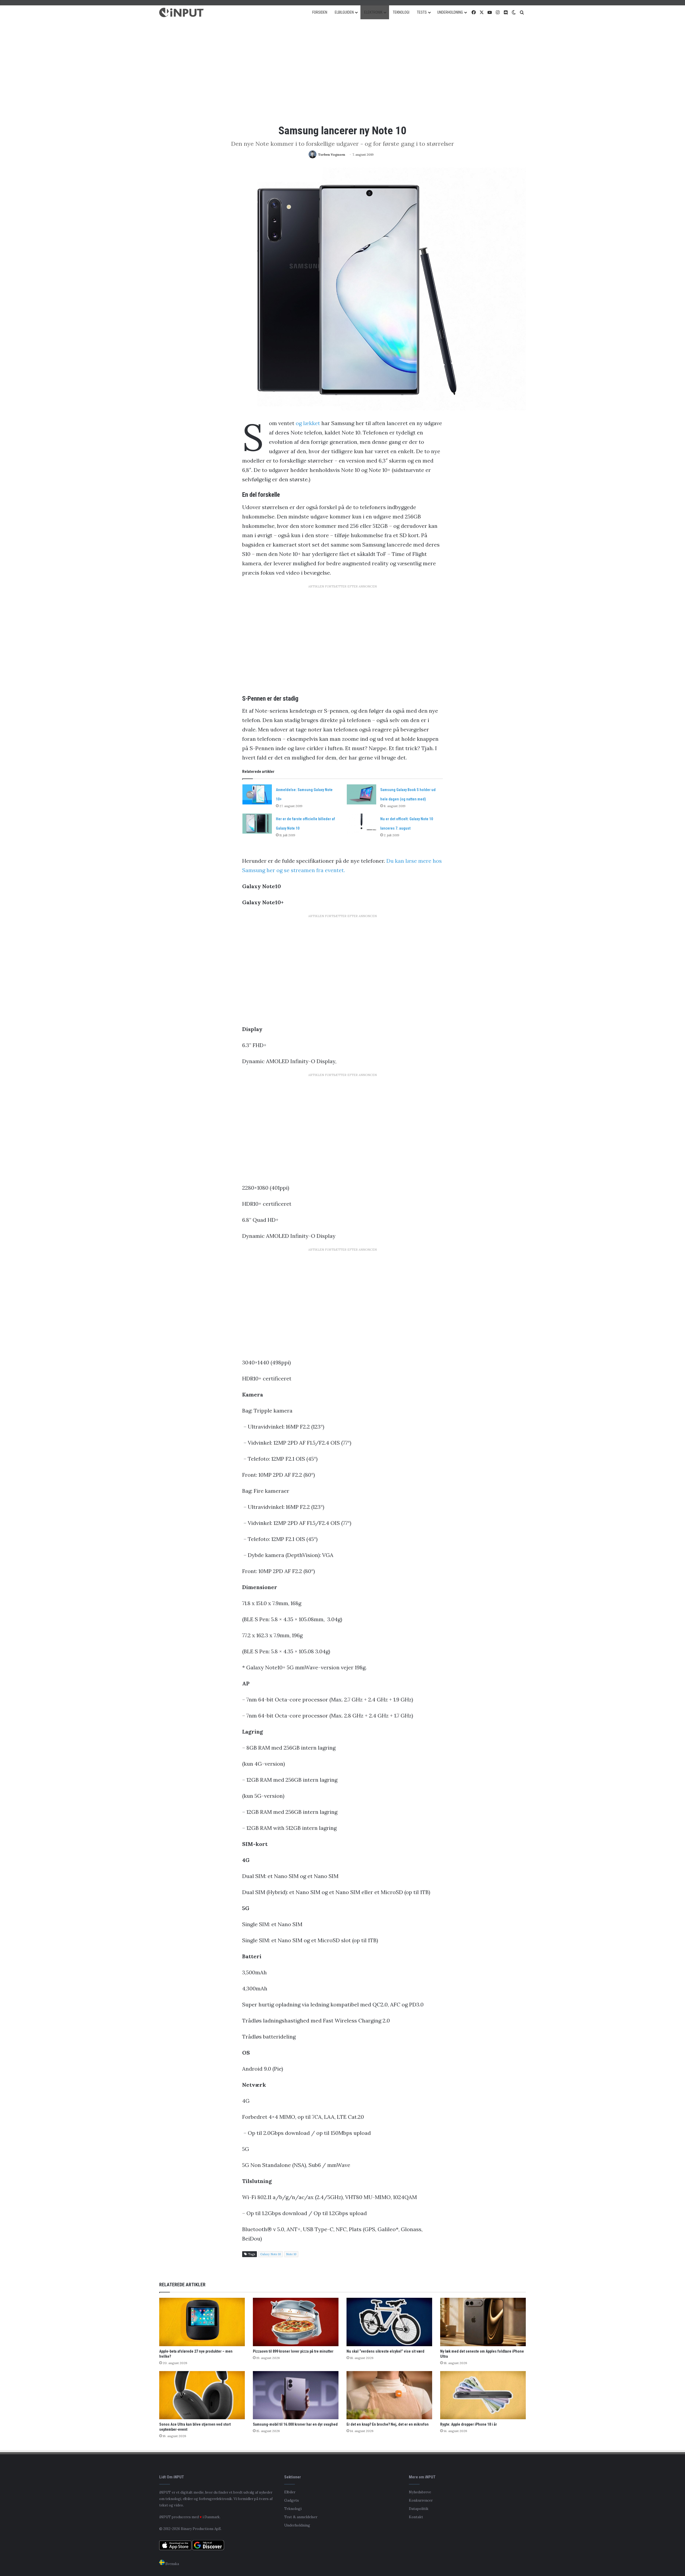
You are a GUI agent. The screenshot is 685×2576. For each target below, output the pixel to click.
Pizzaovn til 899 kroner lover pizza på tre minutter (293, 2351)
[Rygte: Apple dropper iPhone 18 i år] (483, 2395)
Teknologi (293, 2509)
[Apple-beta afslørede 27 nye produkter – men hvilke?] (202, 2322)
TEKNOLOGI (401, 12)
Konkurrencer (421, 2500)
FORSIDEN (320, 12)
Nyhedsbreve (420, 2492)
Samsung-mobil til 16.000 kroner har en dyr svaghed (295, 2424)
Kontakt (416, 2517)
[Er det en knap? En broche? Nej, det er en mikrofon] (389, 2395)
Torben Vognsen (332, 154)
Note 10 (291, 2254)
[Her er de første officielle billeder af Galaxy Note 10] (257, 824)
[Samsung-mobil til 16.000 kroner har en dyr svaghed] (296, 2395)
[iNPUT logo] (181, 13)
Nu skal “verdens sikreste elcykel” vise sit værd (385, 2351)
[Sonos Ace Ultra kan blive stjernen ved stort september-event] (202, 2395)
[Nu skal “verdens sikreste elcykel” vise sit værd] (389, 2322)
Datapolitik (419, 2509)
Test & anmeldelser (301, 2517)
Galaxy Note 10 (271, 2254)
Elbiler (290, 2492)
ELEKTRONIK (373, 12)
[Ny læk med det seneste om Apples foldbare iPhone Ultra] (483, 2322)
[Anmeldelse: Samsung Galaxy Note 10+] (257, 794)
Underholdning (297, 2525)
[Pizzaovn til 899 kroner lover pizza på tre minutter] (296, 2322)
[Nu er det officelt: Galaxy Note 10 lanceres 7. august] (361, 824)
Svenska (172, 2564)
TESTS (422, 12)
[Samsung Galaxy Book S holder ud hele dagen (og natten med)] (361, 794)
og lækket (308, 423)
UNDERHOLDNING (450, 12)
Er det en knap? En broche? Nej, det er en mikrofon (388, 2424)
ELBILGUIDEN (344, 12)
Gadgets (292, 2500)
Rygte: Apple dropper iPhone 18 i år (469, 2424)
